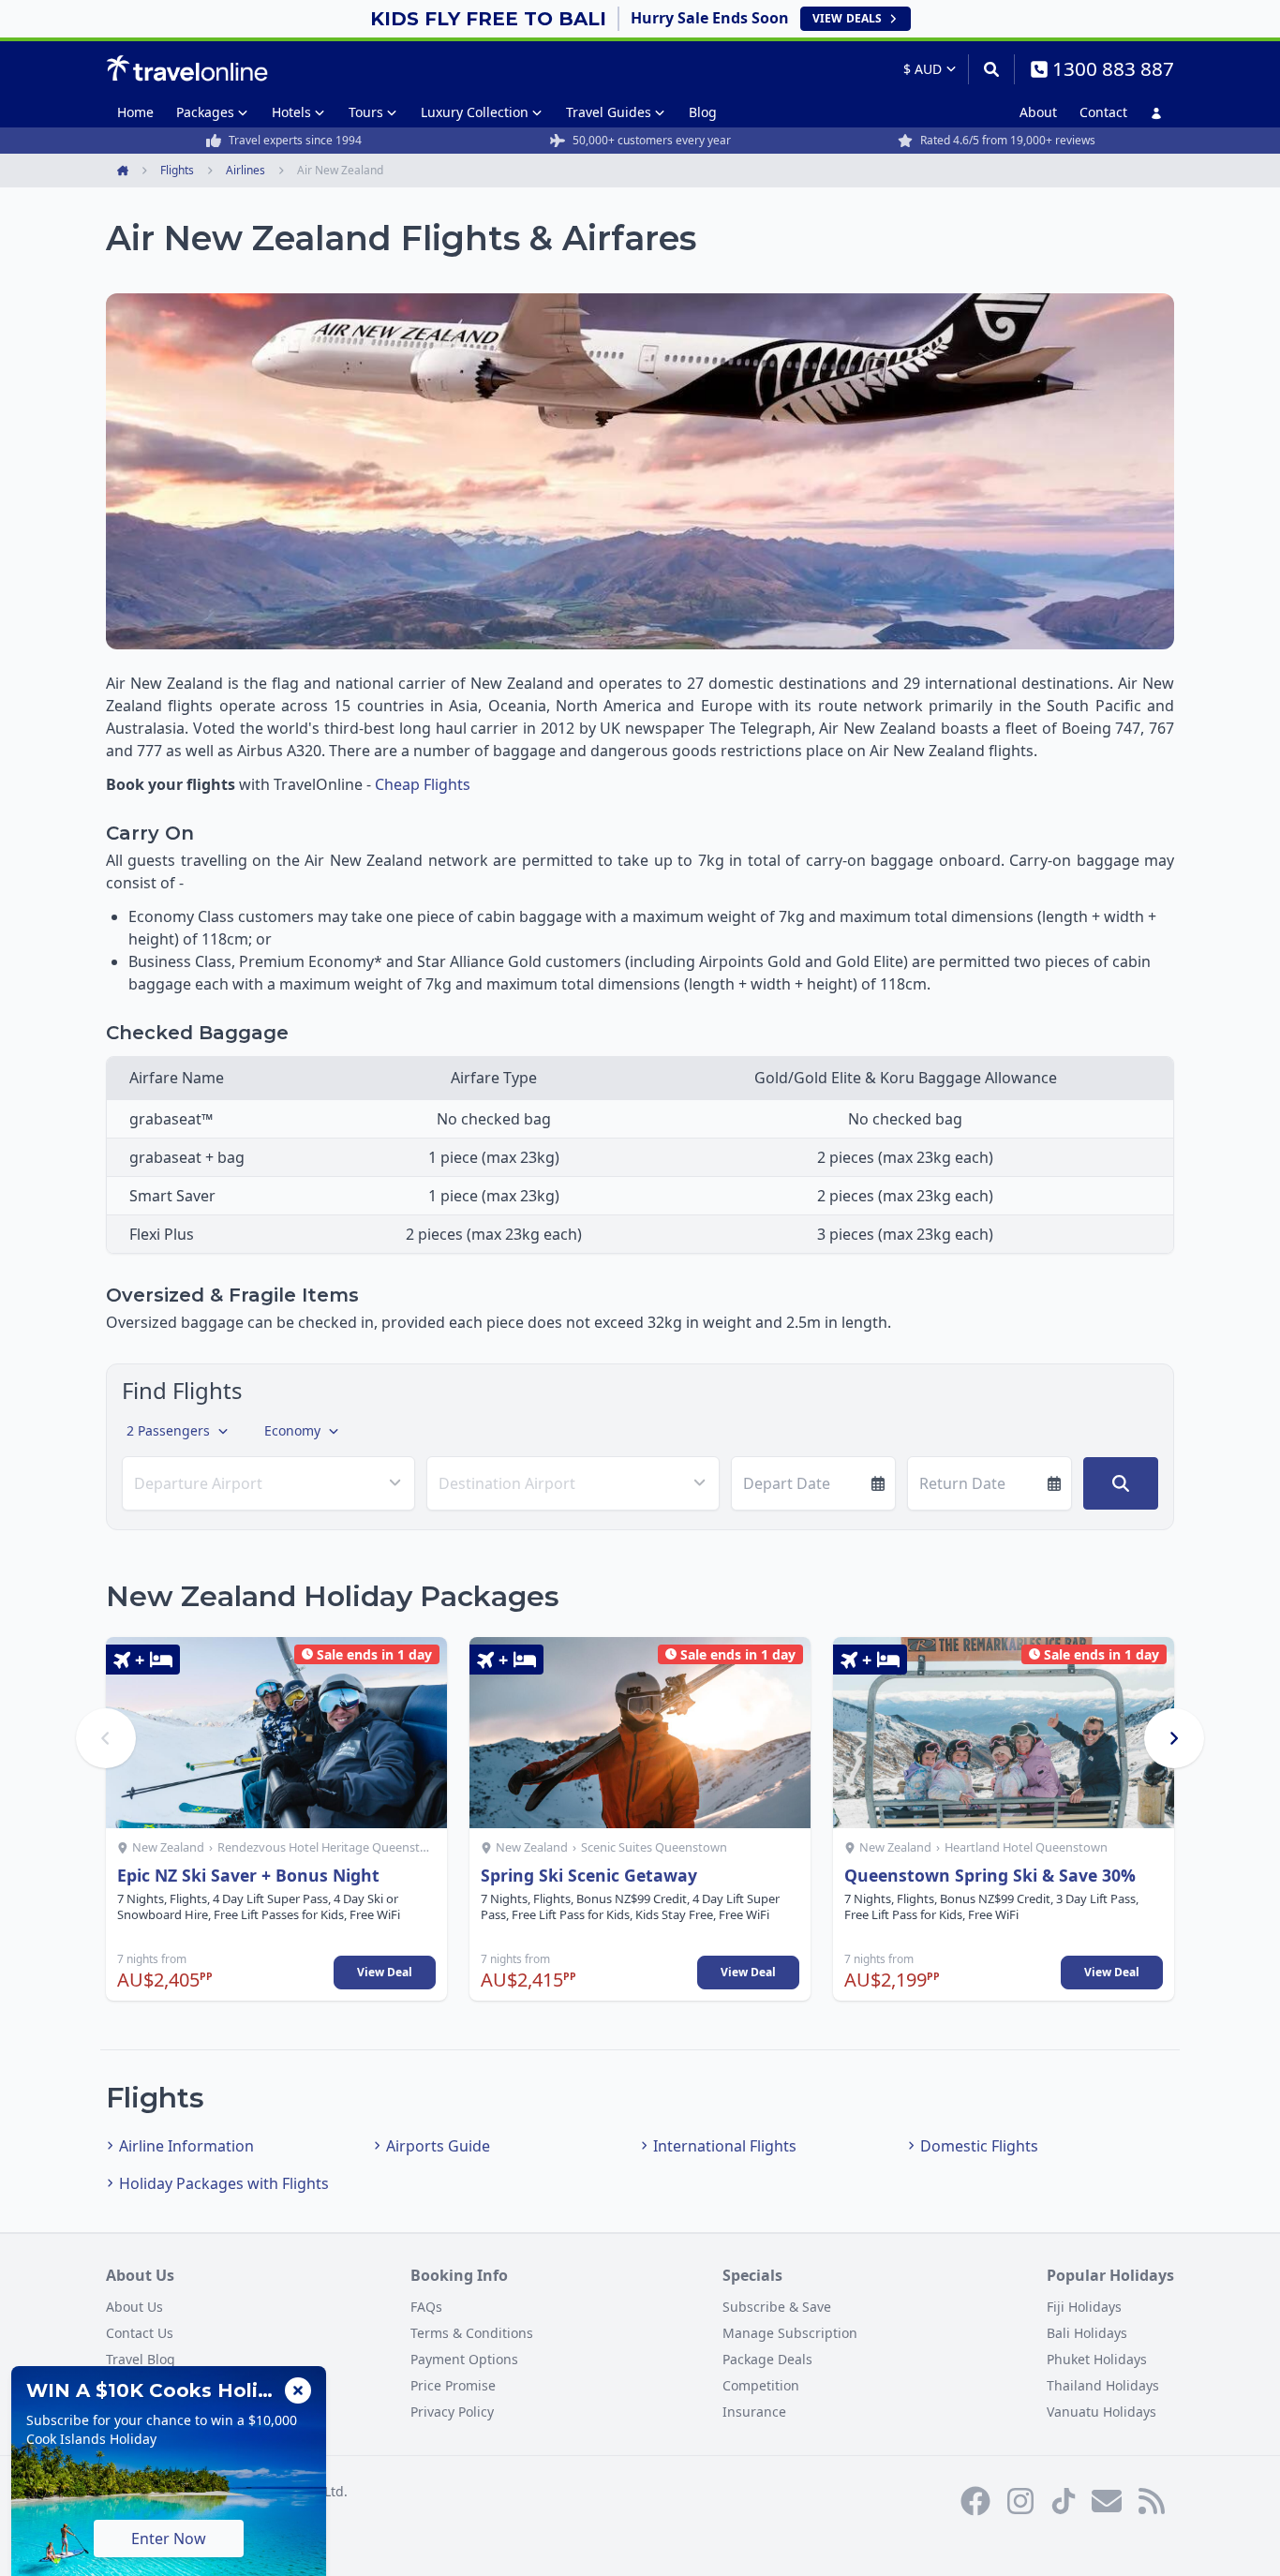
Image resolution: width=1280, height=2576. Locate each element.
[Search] (991, 69)
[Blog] (1152, 2501)
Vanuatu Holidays (1101, 2412)
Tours (366, 112)
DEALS (847, 18)
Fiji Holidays (1084, 2307)
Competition (761, 2385)
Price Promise (453, 2385)
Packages (205, 112)
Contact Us (140, 2333)
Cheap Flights (423, 784)
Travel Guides (609, 112)
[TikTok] (1064, 2501)
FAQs (426, 2307)
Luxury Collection (475, 112)
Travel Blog (141, 2359)
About (1038, 112)
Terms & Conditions (472, 2333)
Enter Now (169, 2539)
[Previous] (106, 1738)
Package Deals (767, 2359)
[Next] (1174, 1738)
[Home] (187, 68)
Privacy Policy (452, 2412)
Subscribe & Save (777, 2307)
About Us (134, 2307)
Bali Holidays (1087, 2333)
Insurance (754, 2412)
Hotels (291, 112)
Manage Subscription (790, 2333)
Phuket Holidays (1097, 2359)
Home (135, 112)
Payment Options (464, 2359)
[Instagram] (1020, 2501)
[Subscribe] (1107, 2501)
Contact (1103, 112)
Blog (703, 112)
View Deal (385, 1972)
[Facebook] (975, 2501)
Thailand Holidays (1103, 2385)
